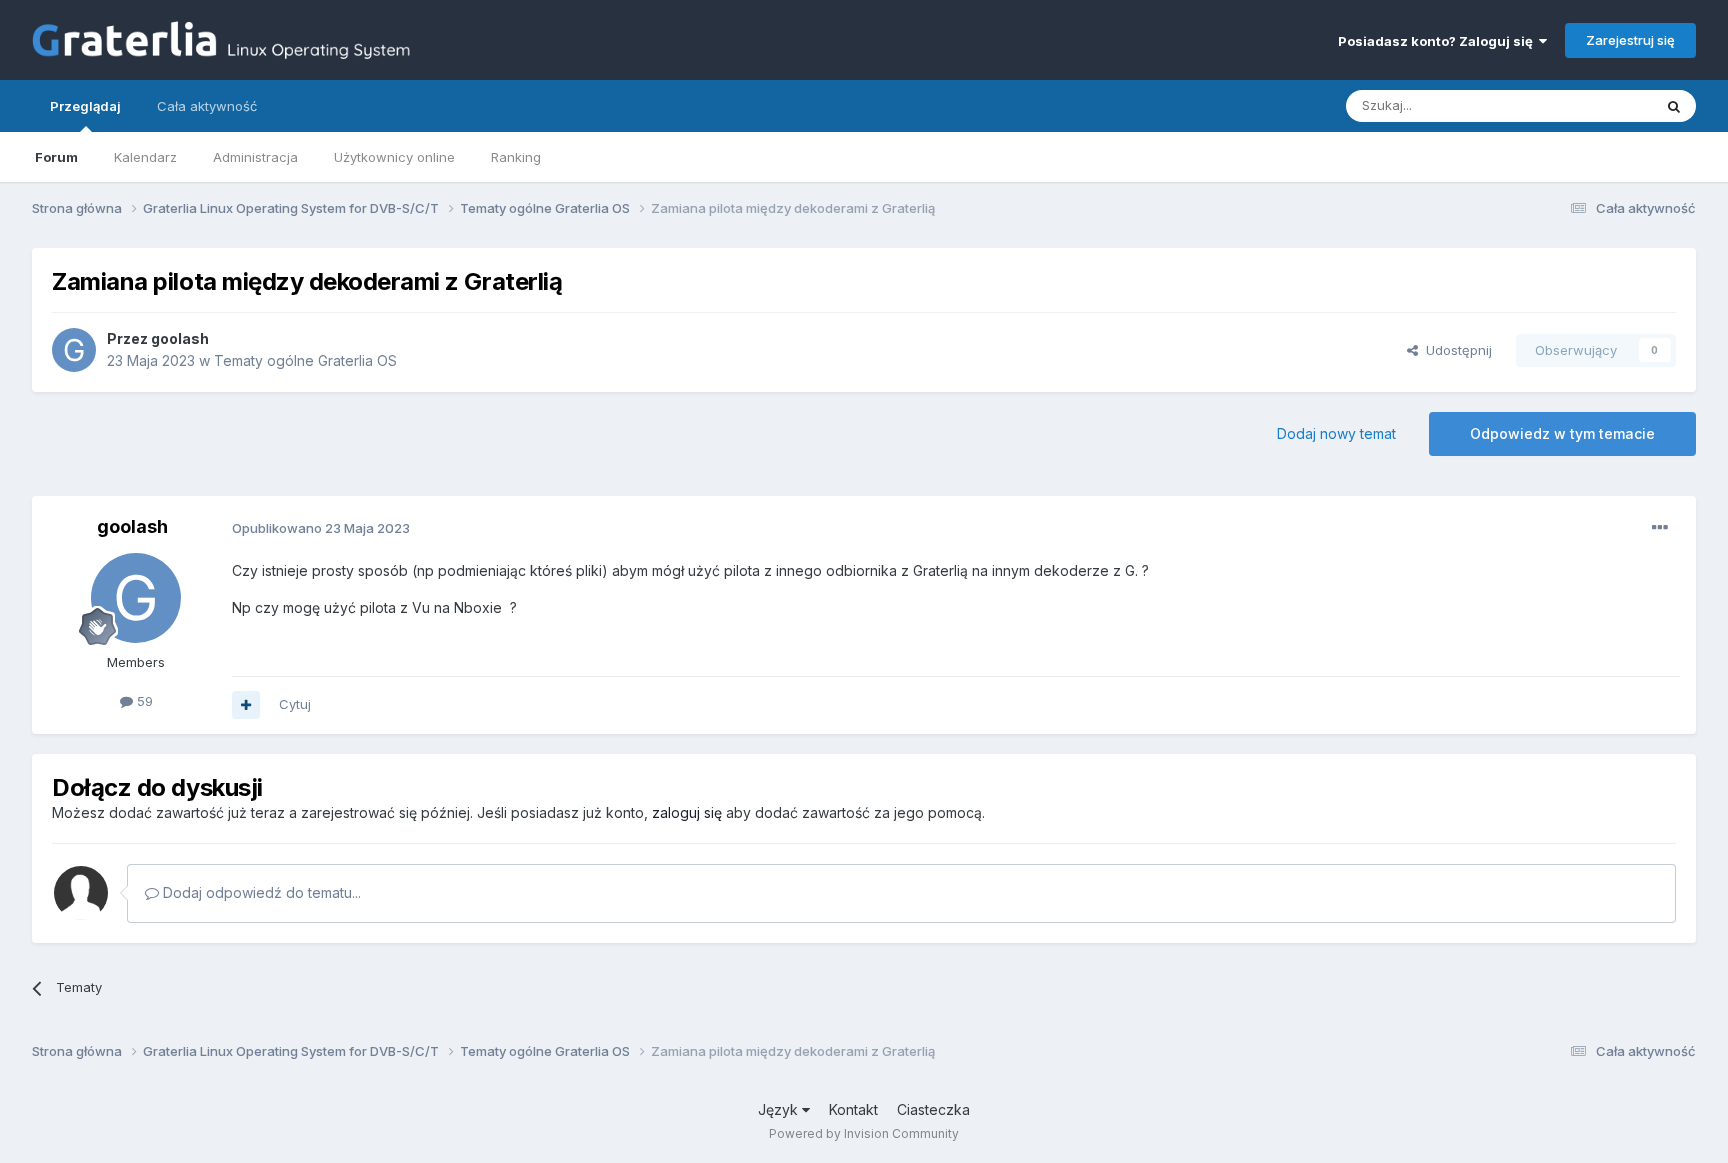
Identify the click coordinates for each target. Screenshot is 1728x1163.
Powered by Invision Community (864, 1133)
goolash (180, 338)
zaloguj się (687, 812)
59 (143, 701)
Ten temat (1595, 105)
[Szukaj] (1674, 106)
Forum (56, 157)
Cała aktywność (207, 106)
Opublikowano (321, 528)
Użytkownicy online (394, 157)
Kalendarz (145, 157)
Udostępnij (1455, 350)
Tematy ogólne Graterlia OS (305, 360)
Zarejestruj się (1630, 40)
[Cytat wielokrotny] (246, 705)
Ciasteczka (933, 1109)
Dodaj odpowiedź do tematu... (260, 892)
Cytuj (295, 704)
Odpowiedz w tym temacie (1562, 433)
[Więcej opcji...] (1660, 528)
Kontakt (853, 1109)
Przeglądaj (85, 106)
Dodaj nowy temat (1336, 433)
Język (780, 1109)
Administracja (255, 157)
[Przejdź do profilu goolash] (74, 350)
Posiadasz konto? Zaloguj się (1438, 41)
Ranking (516, 157)
